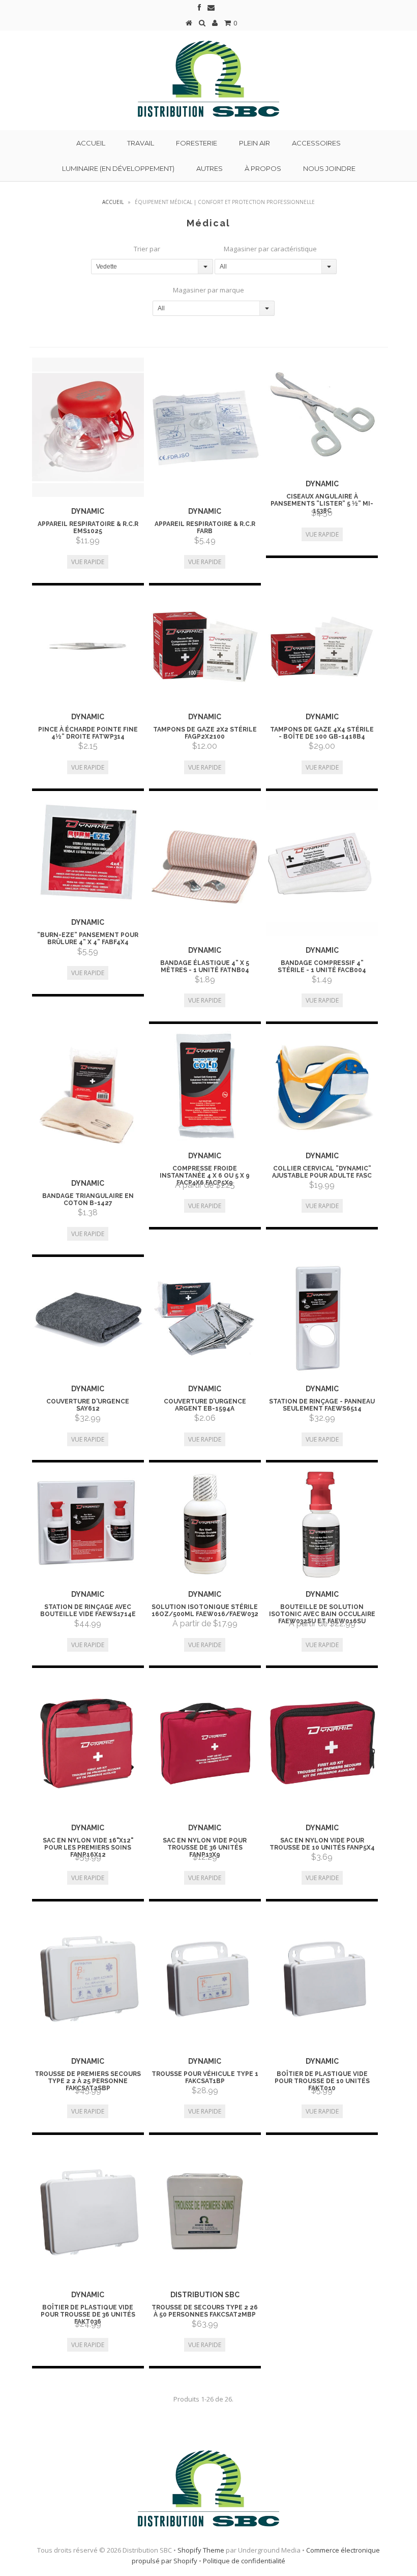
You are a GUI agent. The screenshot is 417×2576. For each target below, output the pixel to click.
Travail (141, 143)
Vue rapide (88, 562)
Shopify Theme (201, 2550)
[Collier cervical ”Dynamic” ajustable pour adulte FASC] (322, 1085)
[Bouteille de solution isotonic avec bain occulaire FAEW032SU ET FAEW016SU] (322, 1524)
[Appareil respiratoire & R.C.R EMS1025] (88, 428)
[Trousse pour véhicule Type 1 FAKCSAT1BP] (205, 1977)
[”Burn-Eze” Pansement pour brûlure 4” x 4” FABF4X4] (88, 852)
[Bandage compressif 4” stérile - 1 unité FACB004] (322, 866)
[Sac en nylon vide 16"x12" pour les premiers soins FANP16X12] (88, 1743)
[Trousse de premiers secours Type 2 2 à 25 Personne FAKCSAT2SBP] (88, 1977)
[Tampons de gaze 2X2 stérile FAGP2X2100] (205, 647)
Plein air (255, 143)
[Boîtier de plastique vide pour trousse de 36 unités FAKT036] (88, 2210)
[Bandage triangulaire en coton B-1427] (88, 1099)
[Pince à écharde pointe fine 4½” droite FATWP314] (88, 647)
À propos (263, 168)
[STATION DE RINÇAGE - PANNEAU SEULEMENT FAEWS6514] (322, 1318)
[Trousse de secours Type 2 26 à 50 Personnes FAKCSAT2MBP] (205, 2210)
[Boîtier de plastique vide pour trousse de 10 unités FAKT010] (322, 1977)
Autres (210, 168)
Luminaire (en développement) (118, 168)
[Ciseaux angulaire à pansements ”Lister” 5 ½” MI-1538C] (322, 414)
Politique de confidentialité (244, 2561)
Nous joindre (329, 168)
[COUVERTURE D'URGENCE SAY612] (88, 1318)
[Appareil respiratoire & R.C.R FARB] (205, 428)
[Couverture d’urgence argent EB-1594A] (205, 1318)
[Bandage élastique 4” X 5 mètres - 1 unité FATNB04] (205, 866)
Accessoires (316, 143)
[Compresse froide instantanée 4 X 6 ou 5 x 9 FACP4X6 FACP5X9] (205, 1085)
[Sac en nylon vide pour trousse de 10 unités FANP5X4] (322, 1743)
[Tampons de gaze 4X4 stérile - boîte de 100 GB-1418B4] (322, 647)
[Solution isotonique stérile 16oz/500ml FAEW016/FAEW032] (205, 1524)
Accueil (91, 143)
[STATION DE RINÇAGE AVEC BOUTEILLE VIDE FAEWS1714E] (88, 1524)
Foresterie (197, 143)
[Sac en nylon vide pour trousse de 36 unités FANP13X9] (205, 1743)
